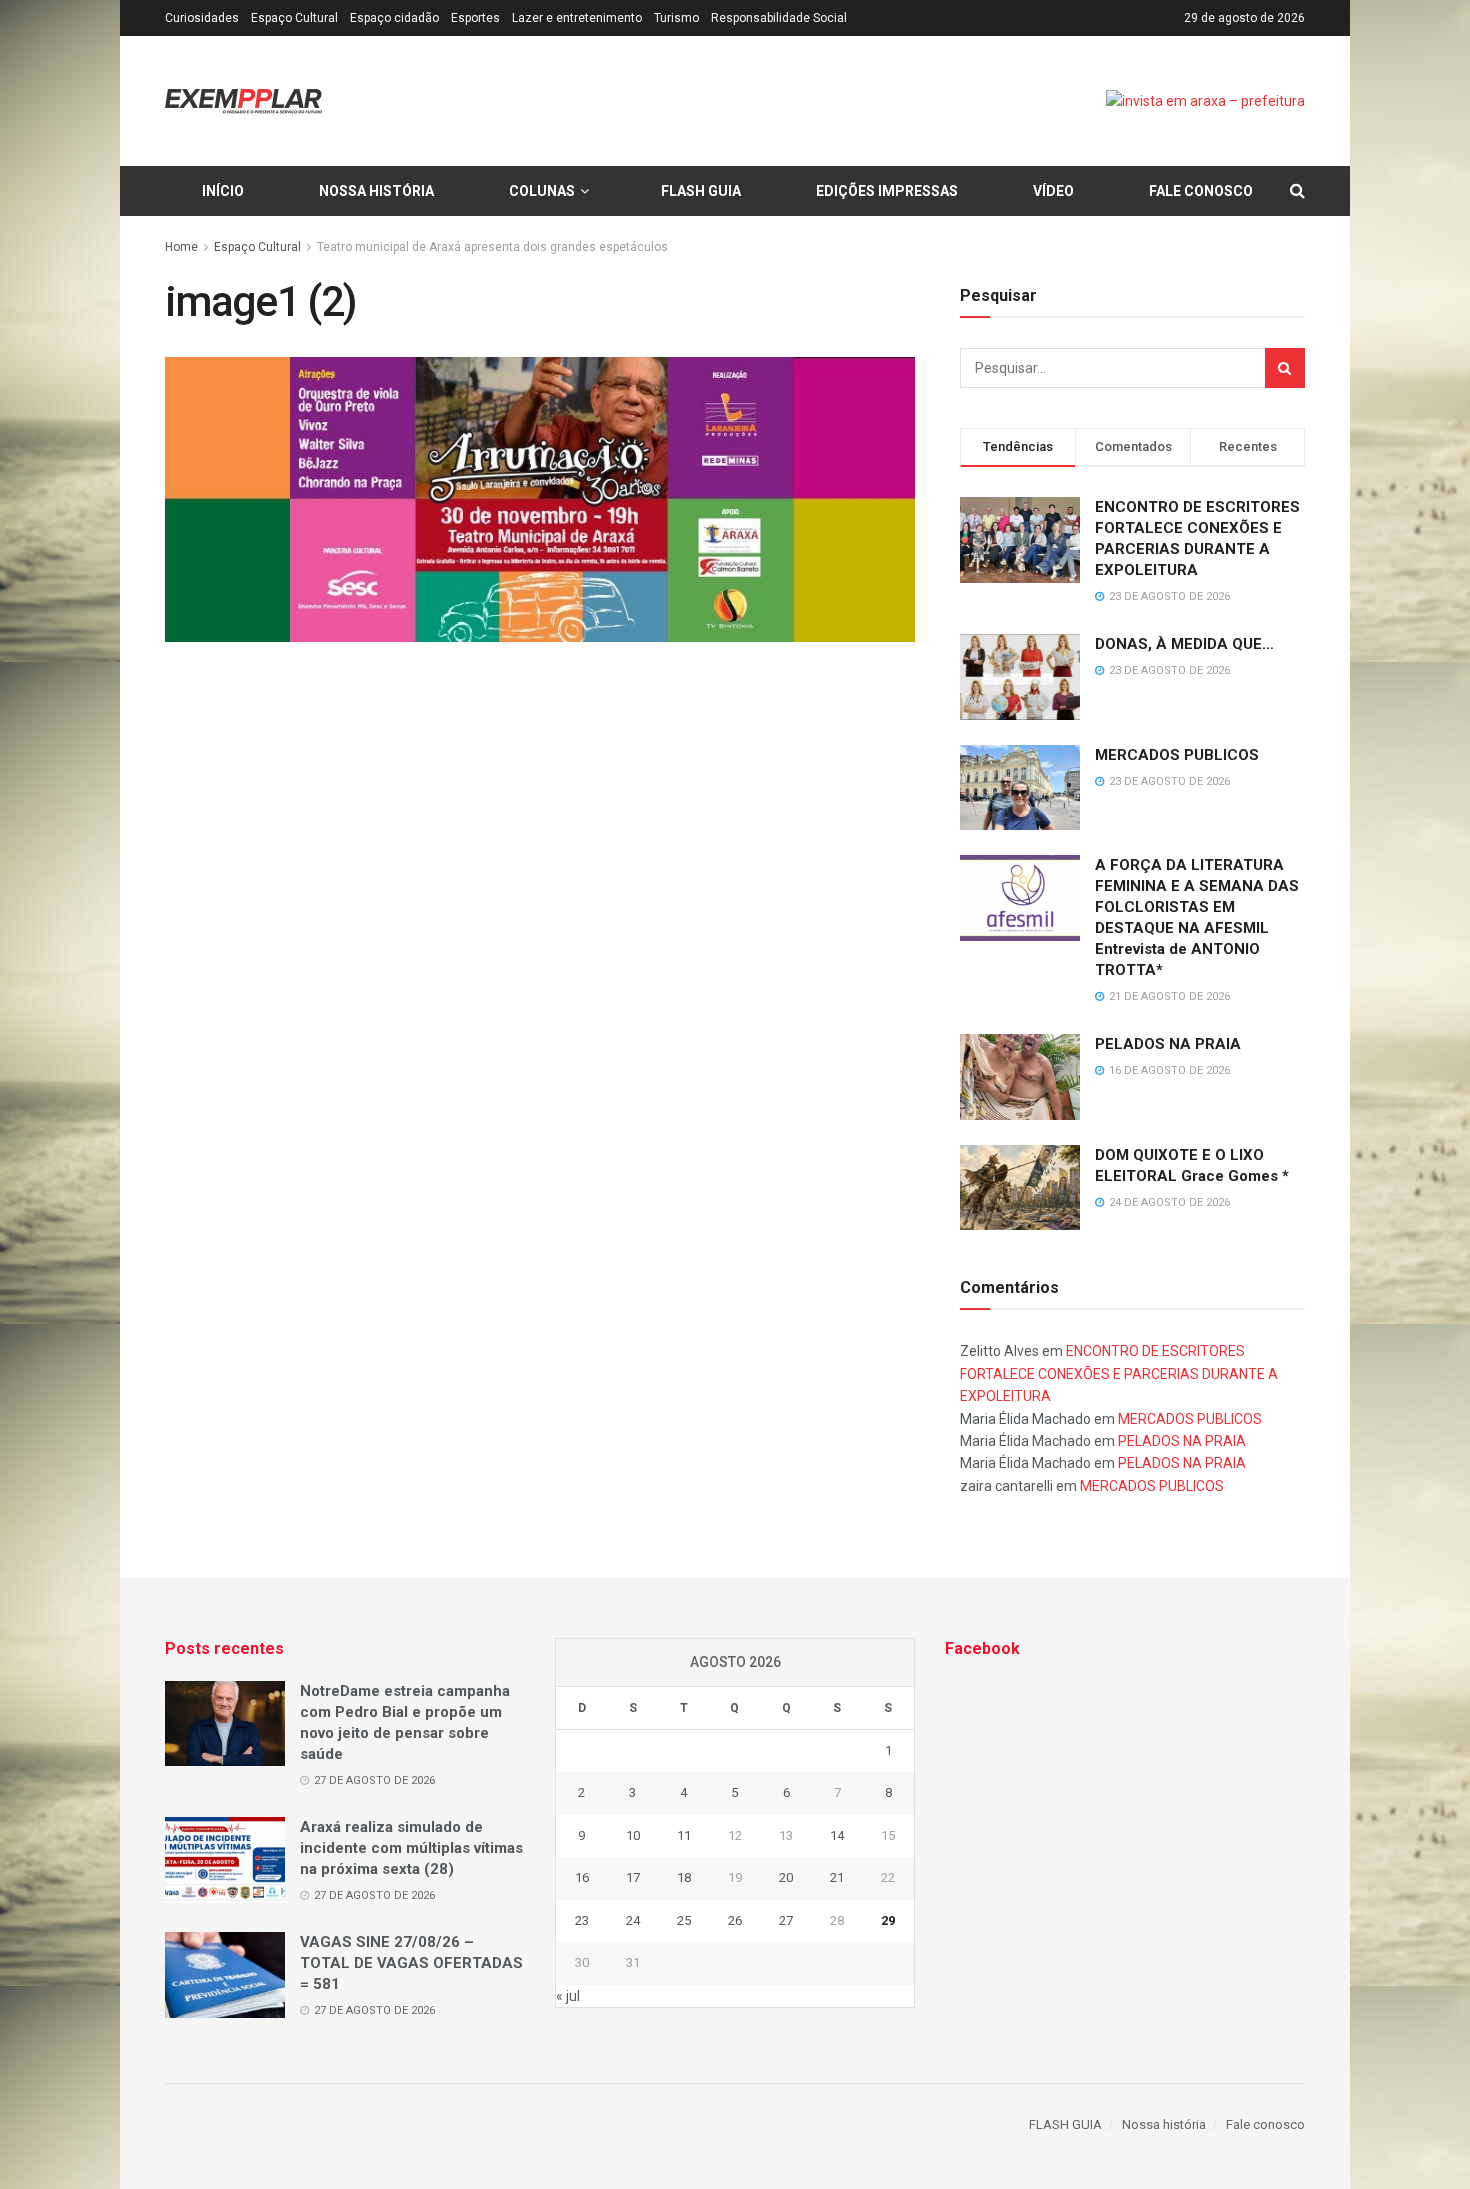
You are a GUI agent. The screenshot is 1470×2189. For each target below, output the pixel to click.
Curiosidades (202, 18)
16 (582, 1877)
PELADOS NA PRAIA (1168, 1044)
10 (633, 1835)
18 (684, 1877)
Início (223, 191)
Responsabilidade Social (779, 18)
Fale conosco (1201, 191)
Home (181, 247)
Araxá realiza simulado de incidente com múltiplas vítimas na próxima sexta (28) (411, 1848)
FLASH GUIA (701, 191)
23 (582, 1920)
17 (633, 1877)
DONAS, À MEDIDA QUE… (1184, 644)
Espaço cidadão (394, 18)
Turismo (676, 18)
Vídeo (1053, 191)
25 (684, 1920)
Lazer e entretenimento (577, 18)
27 (786, 1920)
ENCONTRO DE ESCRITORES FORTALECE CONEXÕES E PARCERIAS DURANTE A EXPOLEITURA (1119, 1373)
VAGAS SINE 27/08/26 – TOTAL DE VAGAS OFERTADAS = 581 (411, 1963)
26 (735, 1920)
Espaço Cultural (294, 18)
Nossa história (376, 191)
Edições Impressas (887, 191)
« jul (568, 1996)
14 (837, 1835)
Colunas (542, 191)
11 (684, 1835)
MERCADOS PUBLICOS (1177, 755)
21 (837, 1877)
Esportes (475, 18)
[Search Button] (1285, 368)
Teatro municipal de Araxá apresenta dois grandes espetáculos (492, 247)
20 (786, 1877)
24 (633, 1920)
